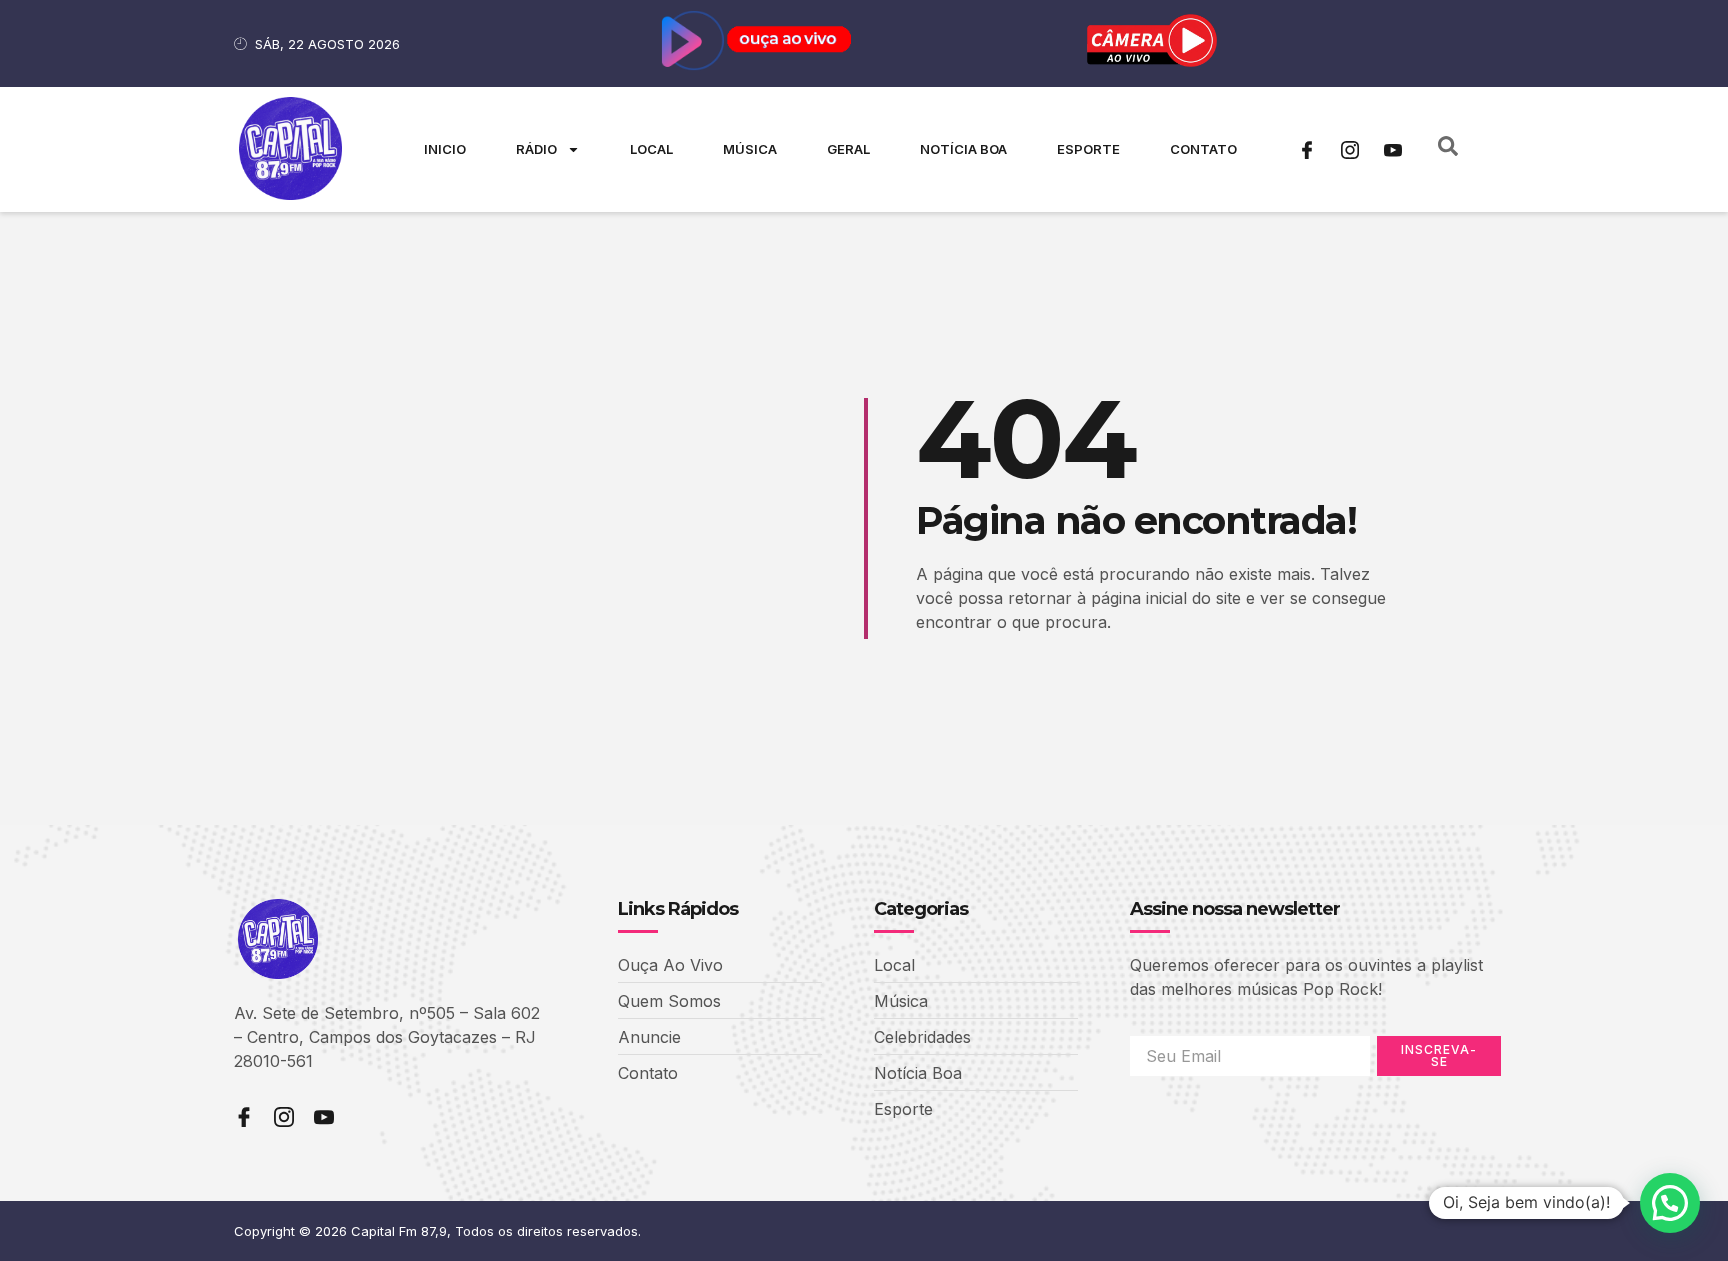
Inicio (445, 149)
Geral (848, 149)
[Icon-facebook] (1307, 150)
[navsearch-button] (1448, 150)
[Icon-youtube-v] (1393, 150)
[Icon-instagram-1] (1350, 150)
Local (651, 149)
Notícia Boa (963, 149)
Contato (1203, 149)
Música (750, 149)
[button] (1670, 1203)
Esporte (1088, 149)
